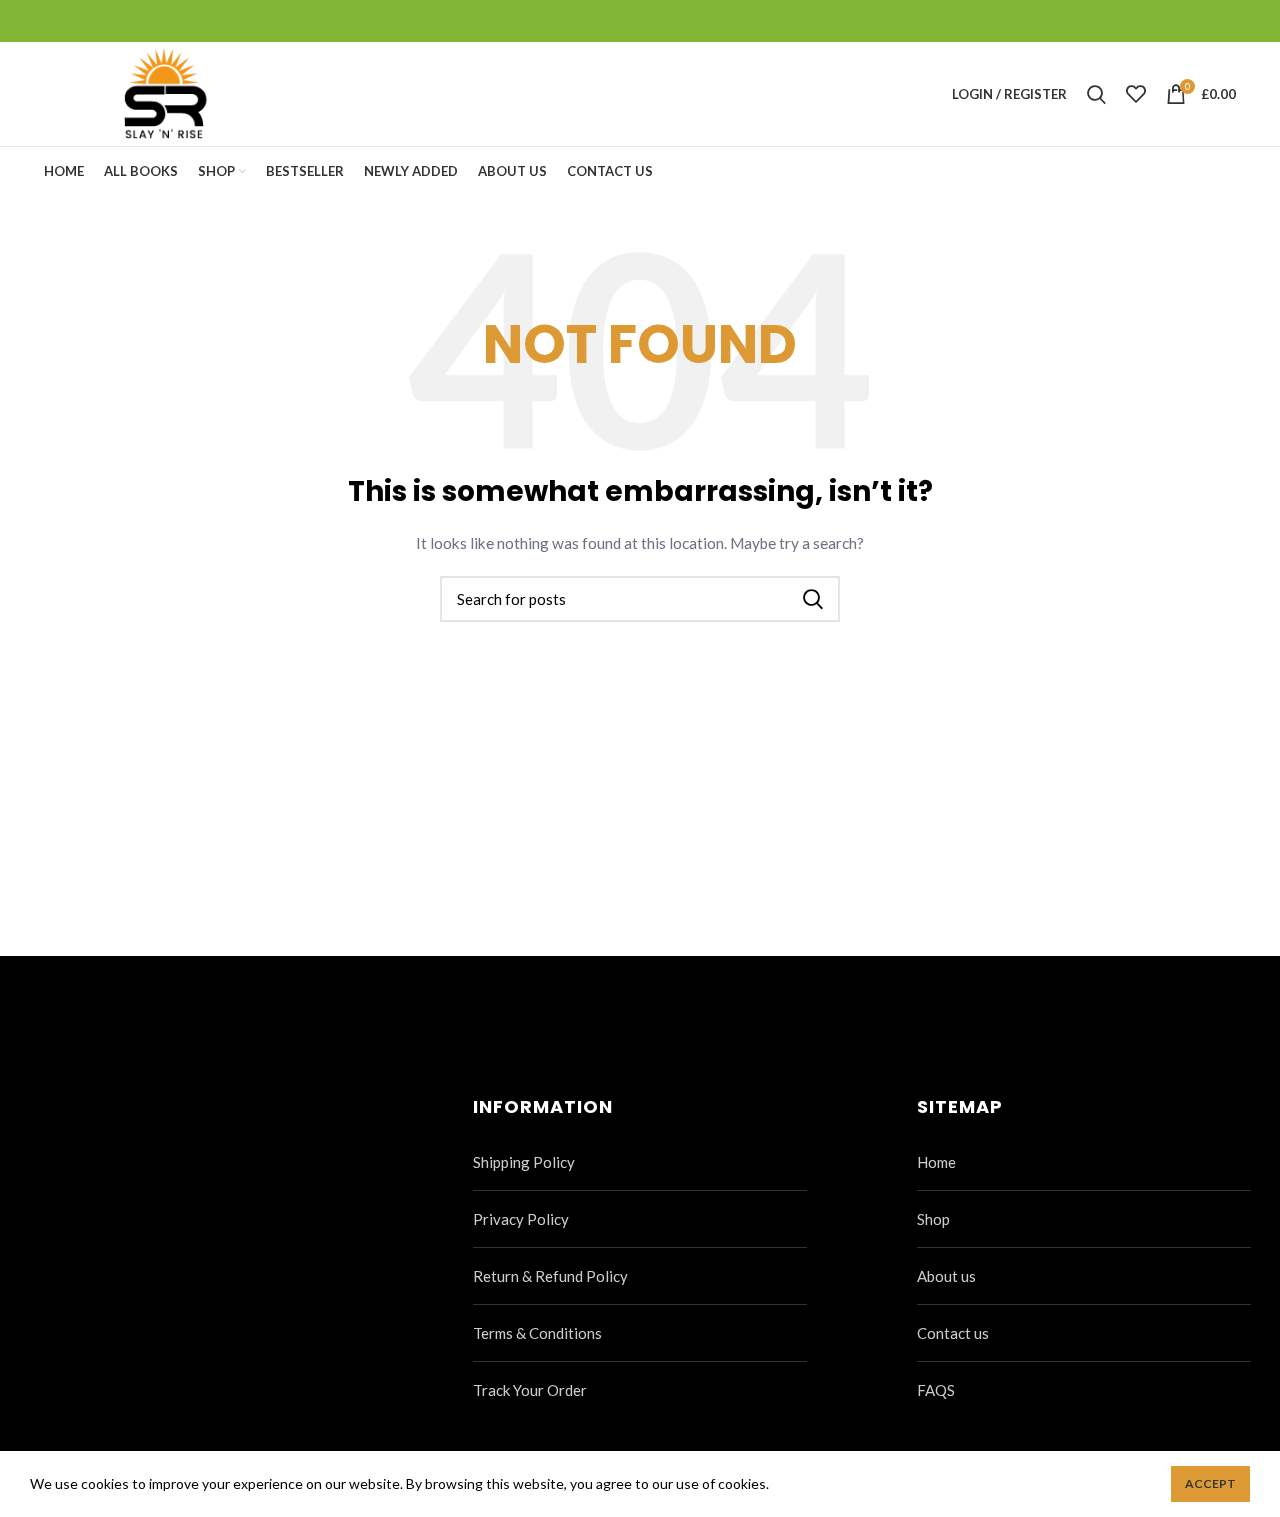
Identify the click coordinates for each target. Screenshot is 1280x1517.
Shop (933, 1219)
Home (936, 1162)
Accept (1210, 1483)
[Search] (1096, 94)
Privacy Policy (521, 1219)
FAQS (936, 1390)
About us (946, 1276)
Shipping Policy (524, 1162)
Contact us (953, 1333)
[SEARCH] (813, 599)
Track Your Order (530, 1390)
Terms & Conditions (537, 1333)
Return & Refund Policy (550, 1276)
